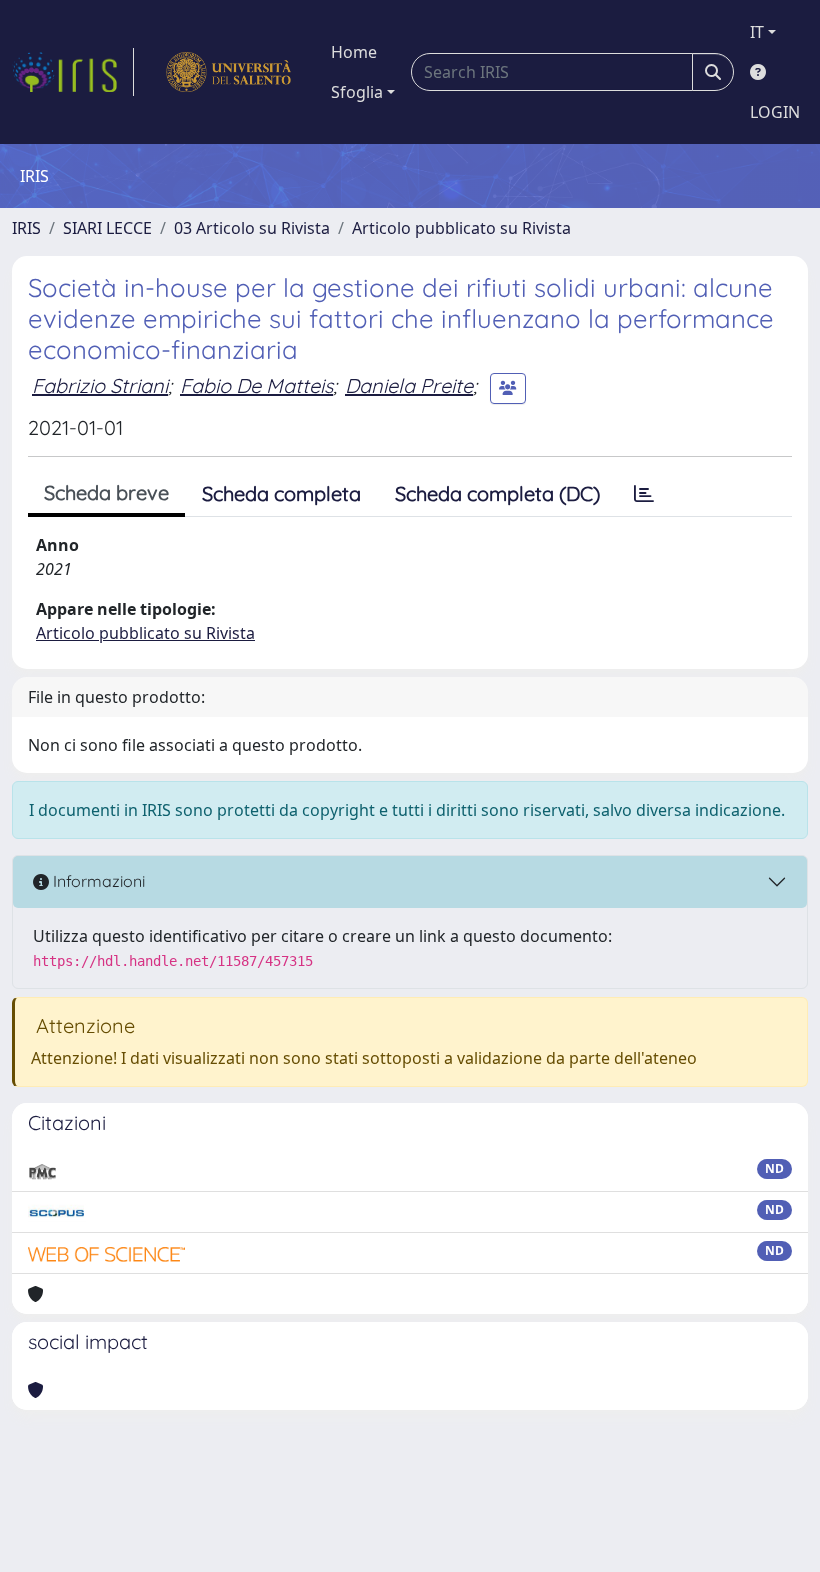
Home (354, 52)
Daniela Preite (409, 385)
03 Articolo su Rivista (252, 228)
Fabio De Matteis (256, 385)
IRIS (26, 228)
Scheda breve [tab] (106, 492)
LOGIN (775, 112)
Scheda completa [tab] (281, 493)
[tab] (644, 494)
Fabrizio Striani (100, 385)
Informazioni (97, 881)
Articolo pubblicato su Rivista (461, 228)
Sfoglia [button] (357, 92)
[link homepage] (73, 72)
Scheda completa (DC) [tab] (497, 493)
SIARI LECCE (107, 228)
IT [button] (757, 32)
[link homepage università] (228, 72)
